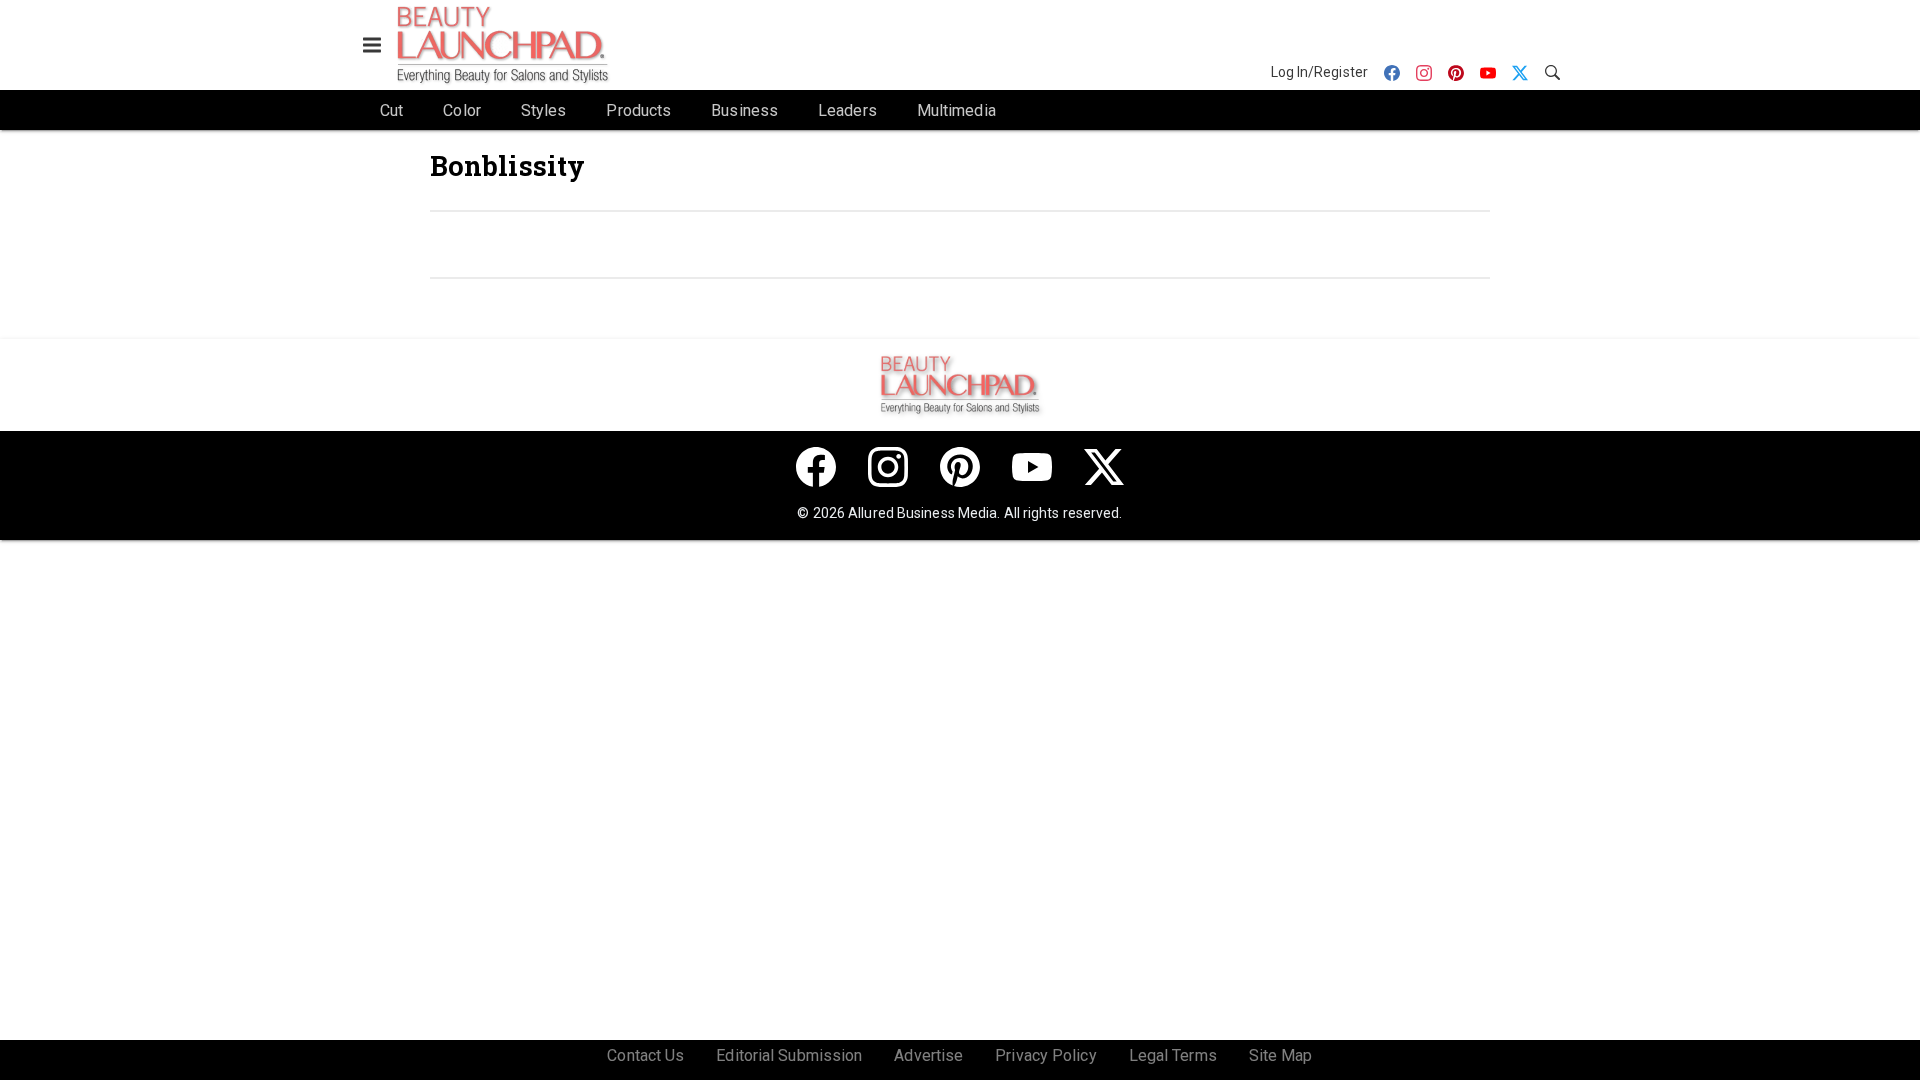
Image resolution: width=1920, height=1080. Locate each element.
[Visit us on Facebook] (816, 467)
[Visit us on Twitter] (1104, 467)
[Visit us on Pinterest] (960, 467)
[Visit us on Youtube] (1032, 467)
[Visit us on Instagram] (888, 467)
